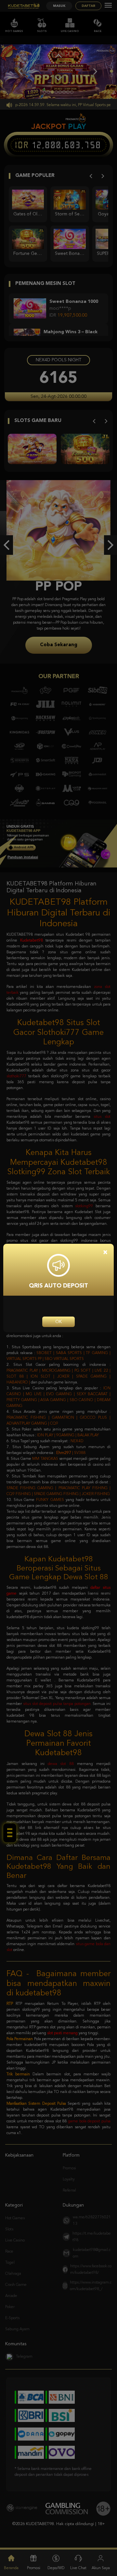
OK (58, 1322)
